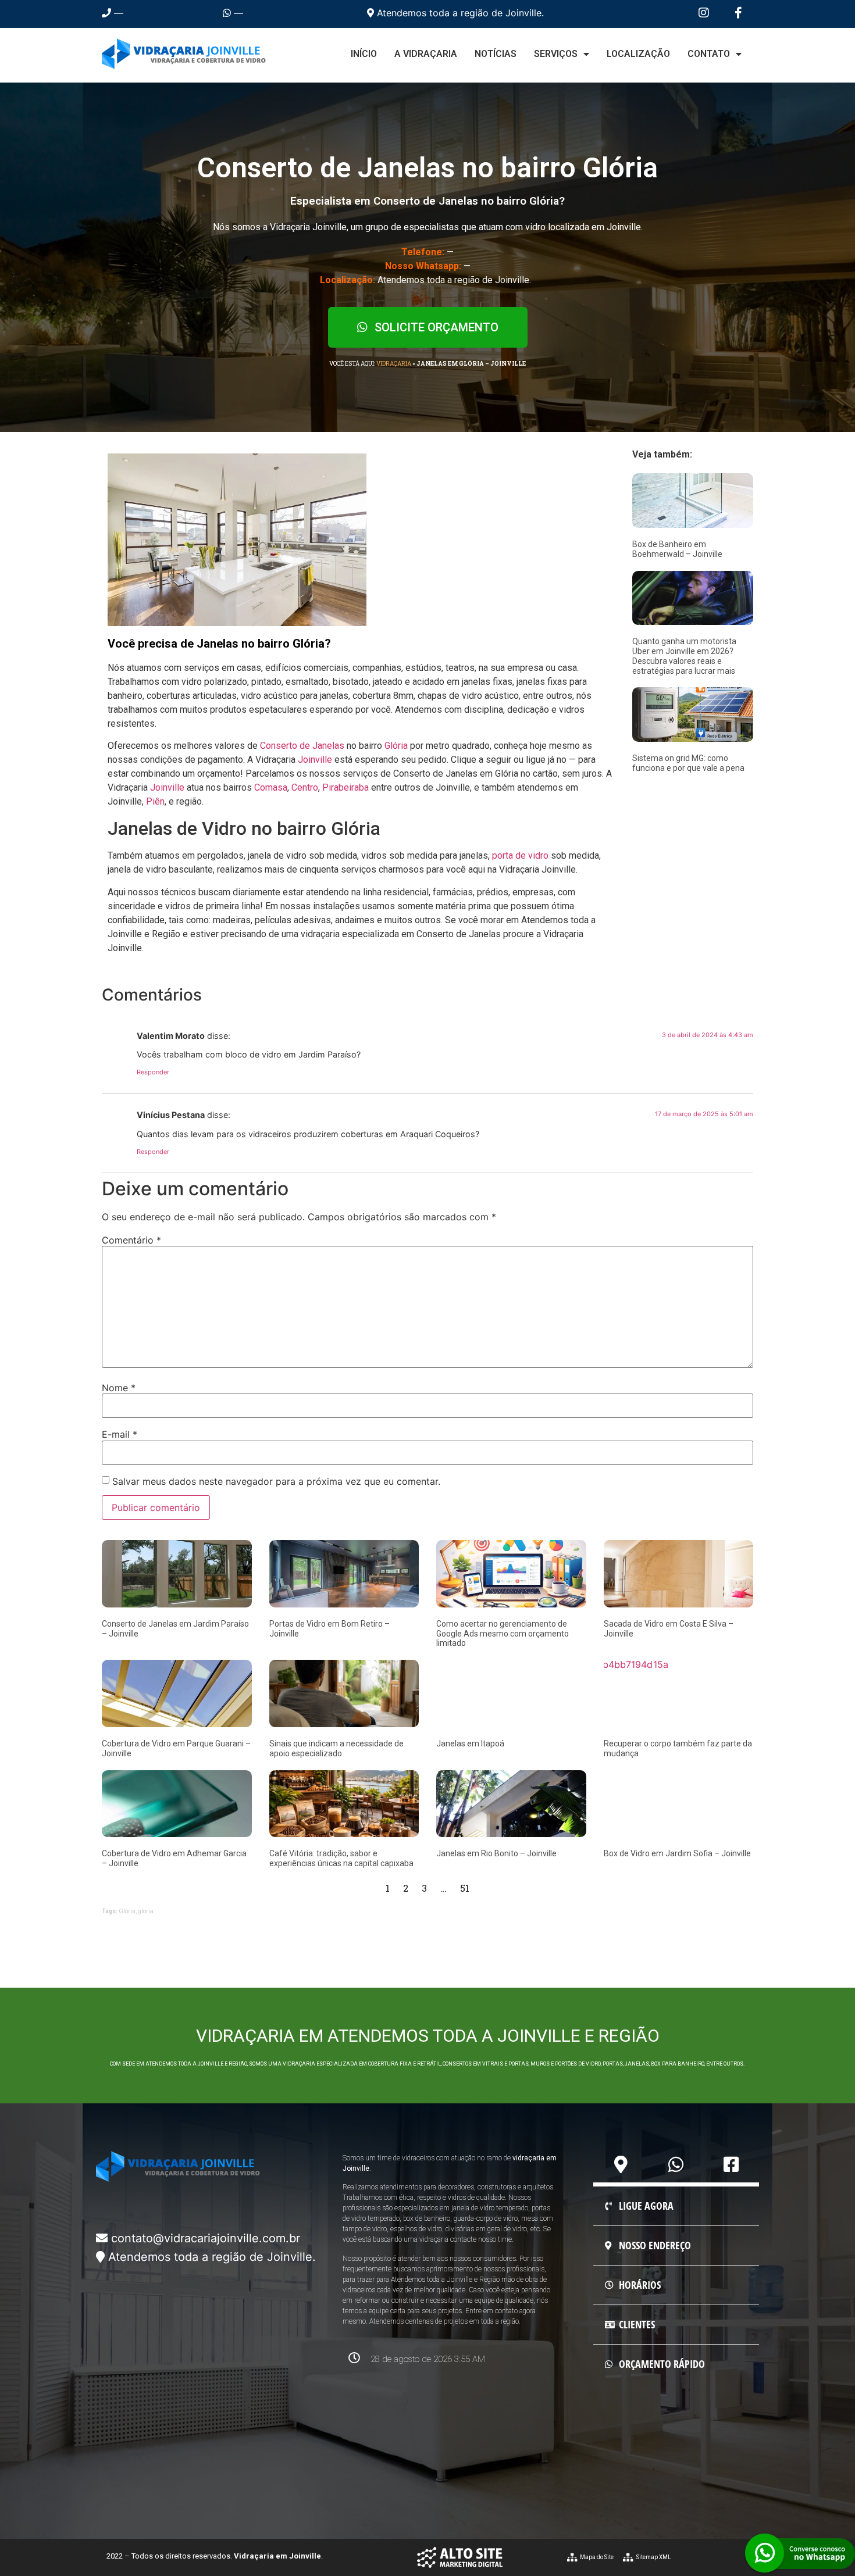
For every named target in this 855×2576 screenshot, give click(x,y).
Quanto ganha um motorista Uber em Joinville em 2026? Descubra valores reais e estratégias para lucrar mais (684, 656)
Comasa (271, 787)
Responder (153, 1072)
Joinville (315, 760)
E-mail (120, 1434)
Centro (305, 787)
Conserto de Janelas (302, 746)
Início (364, 54)
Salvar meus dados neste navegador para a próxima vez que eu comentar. (276, 1481)
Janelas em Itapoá (470, 1743)
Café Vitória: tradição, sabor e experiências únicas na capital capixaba (341, 1858)
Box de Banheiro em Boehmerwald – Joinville (677, 549)
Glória (396, 746)
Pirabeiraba (345, 787)
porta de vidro (520, 855)
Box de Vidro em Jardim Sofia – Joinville (677, 1853)
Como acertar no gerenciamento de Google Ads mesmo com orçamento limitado (503, 1634)
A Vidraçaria (426, 54)
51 (465, 1888)
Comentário (131, 1240)
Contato (709, 54)
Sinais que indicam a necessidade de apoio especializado (336, 1748)
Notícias (496, 54)
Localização (638, 54)
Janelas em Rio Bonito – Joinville (496, 1853)
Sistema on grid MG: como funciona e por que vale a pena (688, 763)
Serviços (556, 54)
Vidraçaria (394, 364)
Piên (155, 801)
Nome (119, 1388)
